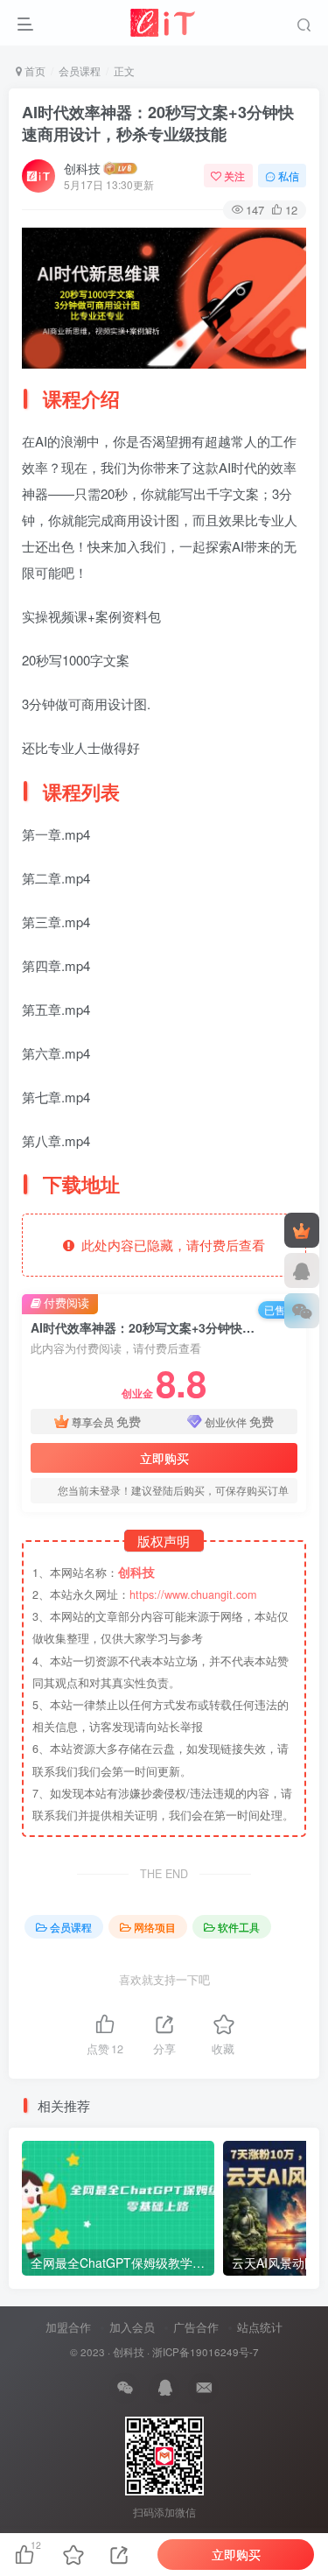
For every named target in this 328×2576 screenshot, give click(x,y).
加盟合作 (68, 2327)
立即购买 (164, 1458)
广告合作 (196, 2327)
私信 (289, 176)
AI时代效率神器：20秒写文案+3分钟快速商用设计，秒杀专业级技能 (158, 123)
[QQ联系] (302, 1270)
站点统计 (260, 2327)
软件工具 (239, 1927)
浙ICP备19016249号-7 (206, 2352)
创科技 (82, 168)
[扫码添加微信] (302, 1311)
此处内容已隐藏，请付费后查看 (170, 1245)
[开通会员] (302, 1230)
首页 (34, 70)
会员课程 (80, 70)
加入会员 (132, 2327)
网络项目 (155, 1927)
